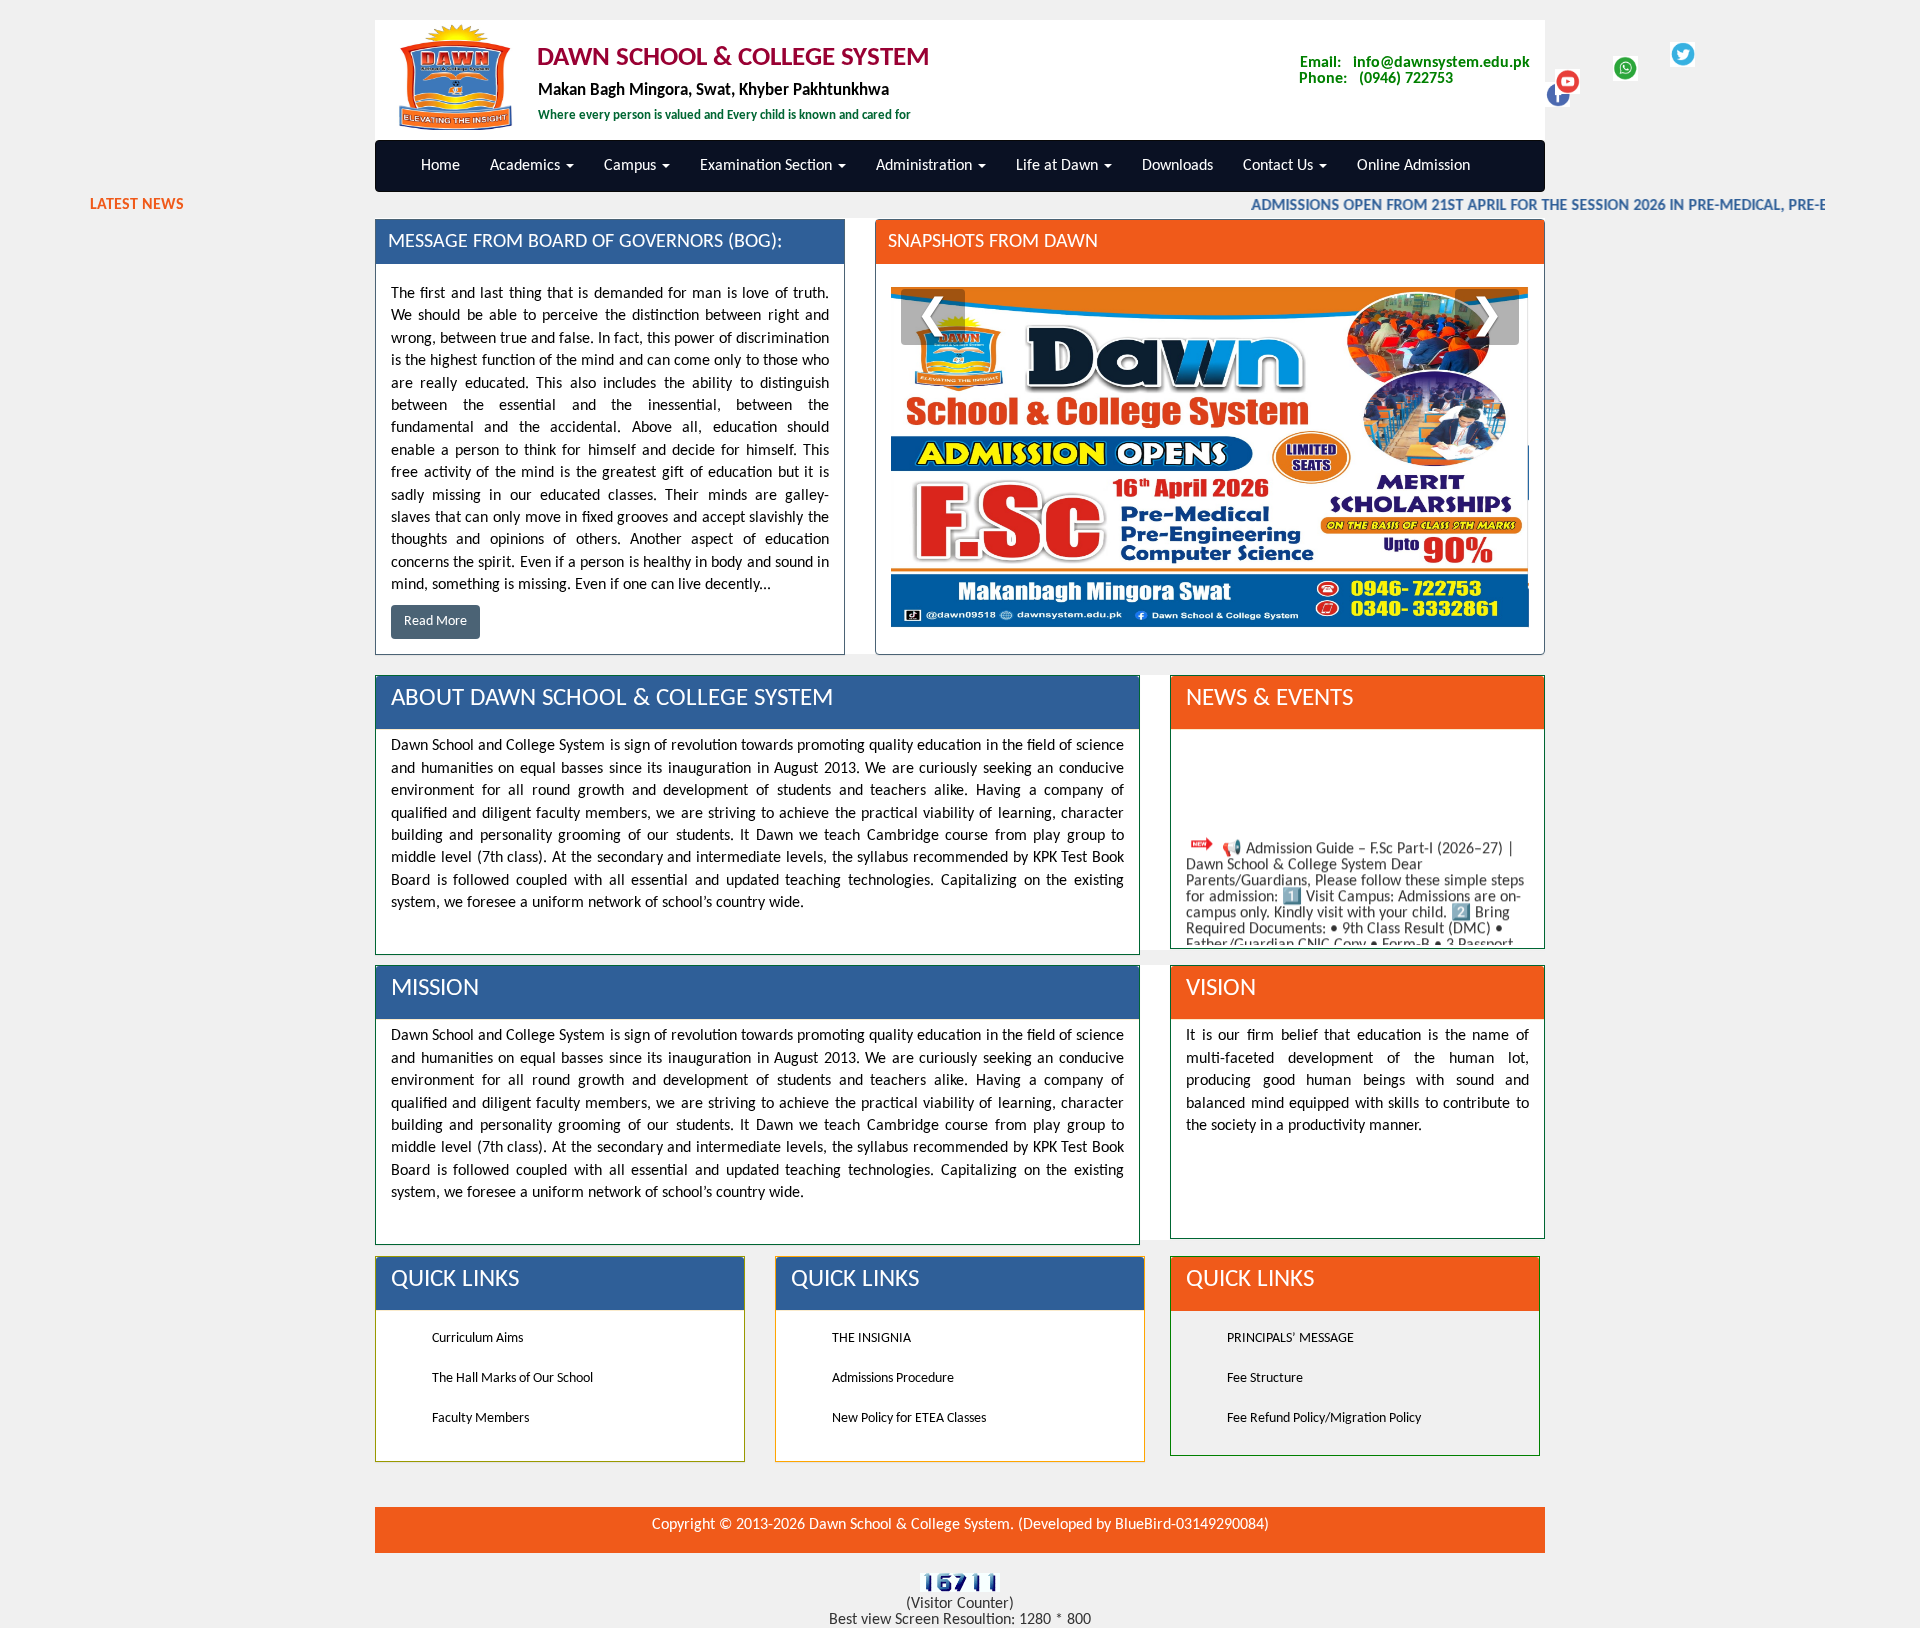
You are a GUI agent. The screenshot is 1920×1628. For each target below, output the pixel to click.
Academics (527, 166)
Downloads (1177, 166)
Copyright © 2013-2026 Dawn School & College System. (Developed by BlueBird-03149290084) (960, 1525)
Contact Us (1280, 166)
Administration (926, 166)
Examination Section (768, 166)
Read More (435, 621)
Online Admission (1413, 166)
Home (440, 166)
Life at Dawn (1059, 166)
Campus (632, 166)
